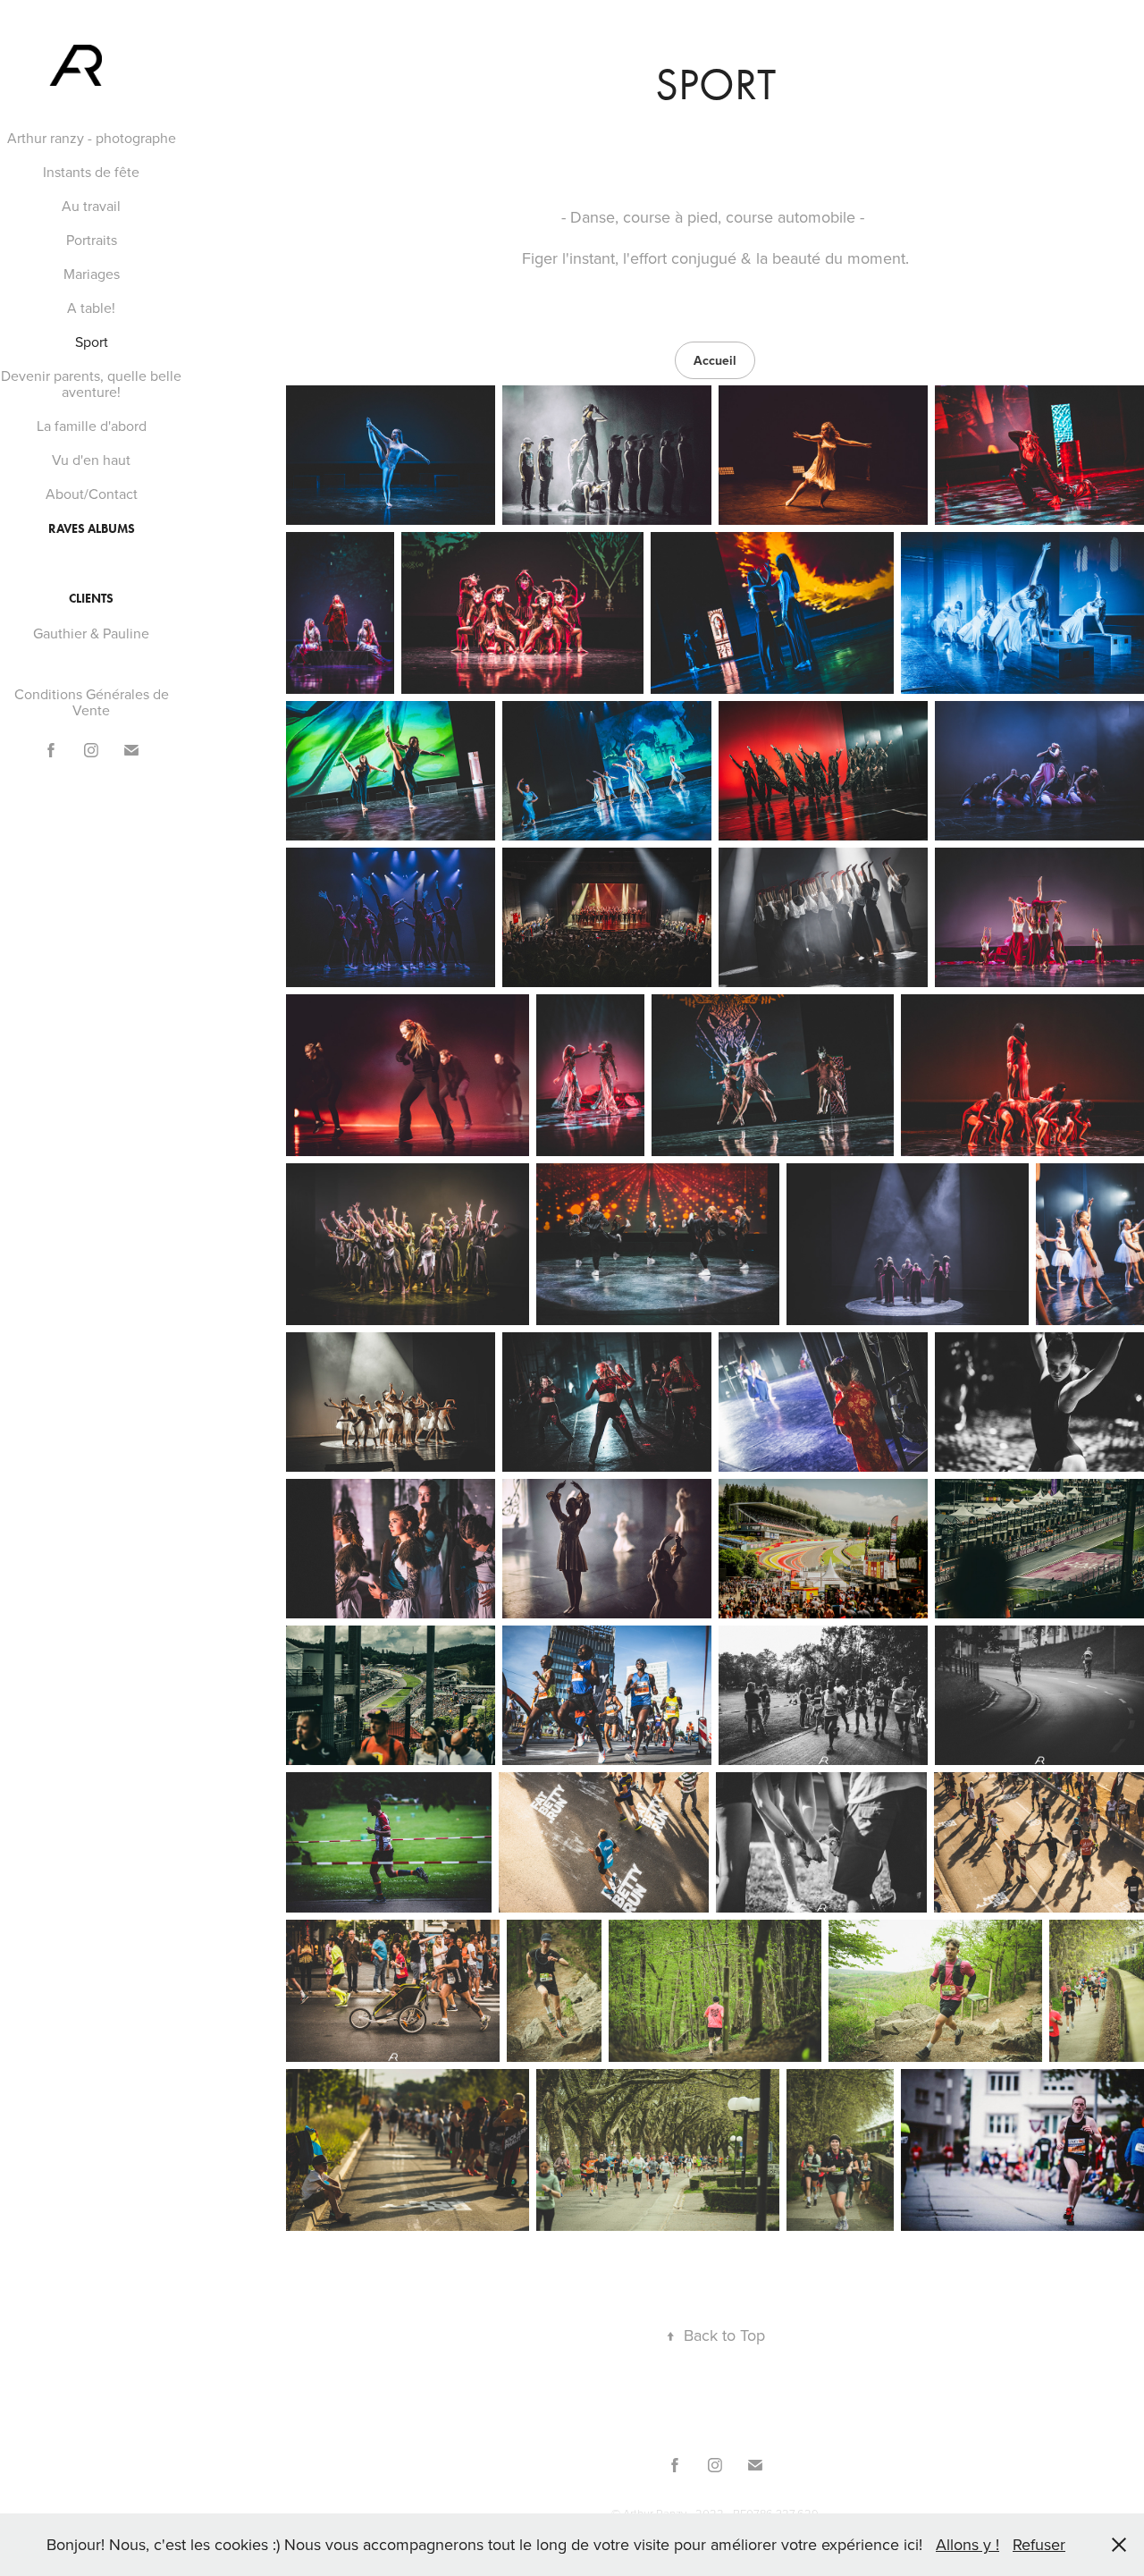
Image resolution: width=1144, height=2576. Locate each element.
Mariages (92, 274)
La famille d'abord (92, 426)
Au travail (91, 206)
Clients (91, 599)
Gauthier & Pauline (91, 633)
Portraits (92, 240)
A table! (91, 308)
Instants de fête (91, 172)
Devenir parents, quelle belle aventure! (91, 384)
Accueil (715, 360)
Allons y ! (967, 2544)
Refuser (1039, 2544)
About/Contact (92, 494)
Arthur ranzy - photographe (92, 138)
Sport (92, 342)
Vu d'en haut (91, 460)
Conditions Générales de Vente (92, 702)
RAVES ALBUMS (92, 529)
